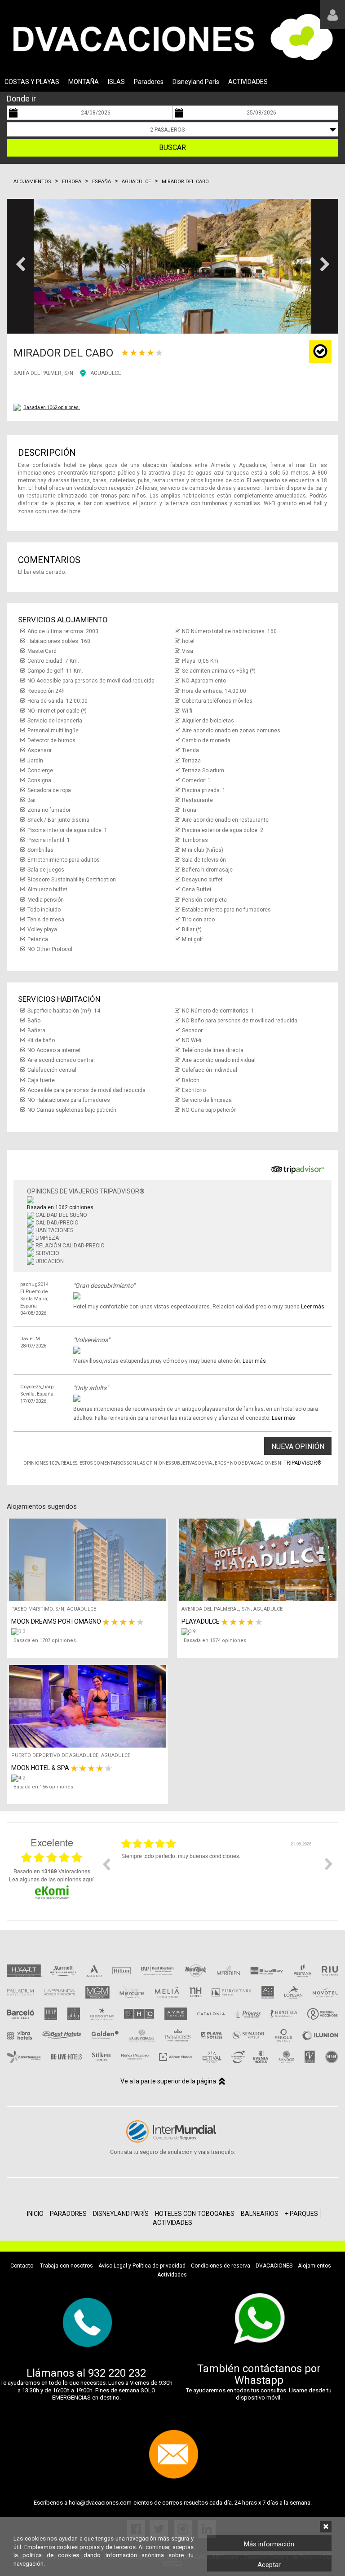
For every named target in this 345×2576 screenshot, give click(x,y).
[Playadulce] (260, 1632)
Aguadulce (136, 182)
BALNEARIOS (260, 2214)
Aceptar (269, 2565)
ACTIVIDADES (248, 82)
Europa (72, 182)
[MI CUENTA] (333, 15)
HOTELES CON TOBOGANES (195, 2214)
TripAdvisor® (303, 1463)
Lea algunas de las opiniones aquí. (52, 1879)
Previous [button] (106, 1864)
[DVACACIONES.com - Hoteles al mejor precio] (172, 37)
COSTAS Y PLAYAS (32, 82)
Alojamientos (32, 182)
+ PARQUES (301, 2214)
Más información (269, 2544)
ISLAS (116, 82)
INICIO (35, 2214)
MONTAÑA (84, 82)
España (102, 182)
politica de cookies (51, 2555)
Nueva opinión (298, 1447)
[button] (20, 266)
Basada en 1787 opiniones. (45, 1640)
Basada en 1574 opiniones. (216, 1640)
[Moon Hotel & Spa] (90, 1778)
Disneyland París (196, 82)
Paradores (149, 82)
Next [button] (329, 1864)
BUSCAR (172, 148)
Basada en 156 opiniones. (44, 1787)
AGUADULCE (106, 373)
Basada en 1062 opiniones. (52, 407)
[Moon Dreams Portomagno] (90, 1632)
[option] (217, 1871)
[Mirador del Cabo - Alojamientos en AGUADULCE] (172, 266)
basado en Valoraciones (52, 1871)
